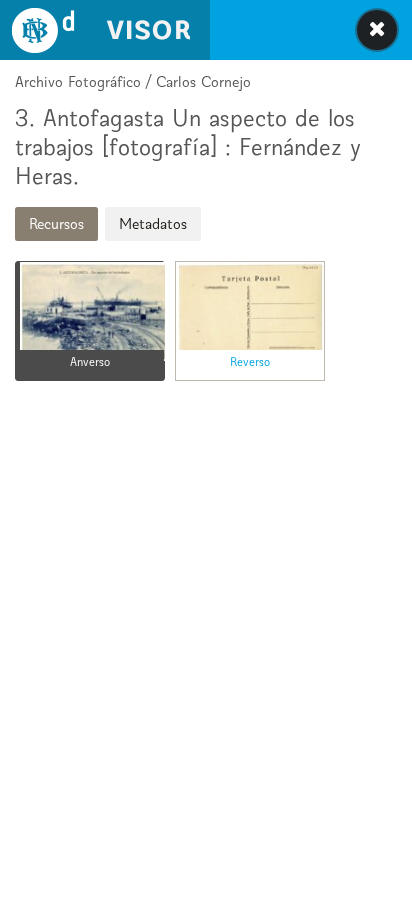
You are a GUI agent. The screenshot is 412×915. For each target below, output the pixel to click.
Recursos (56, 223)
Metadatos (153, 223)
